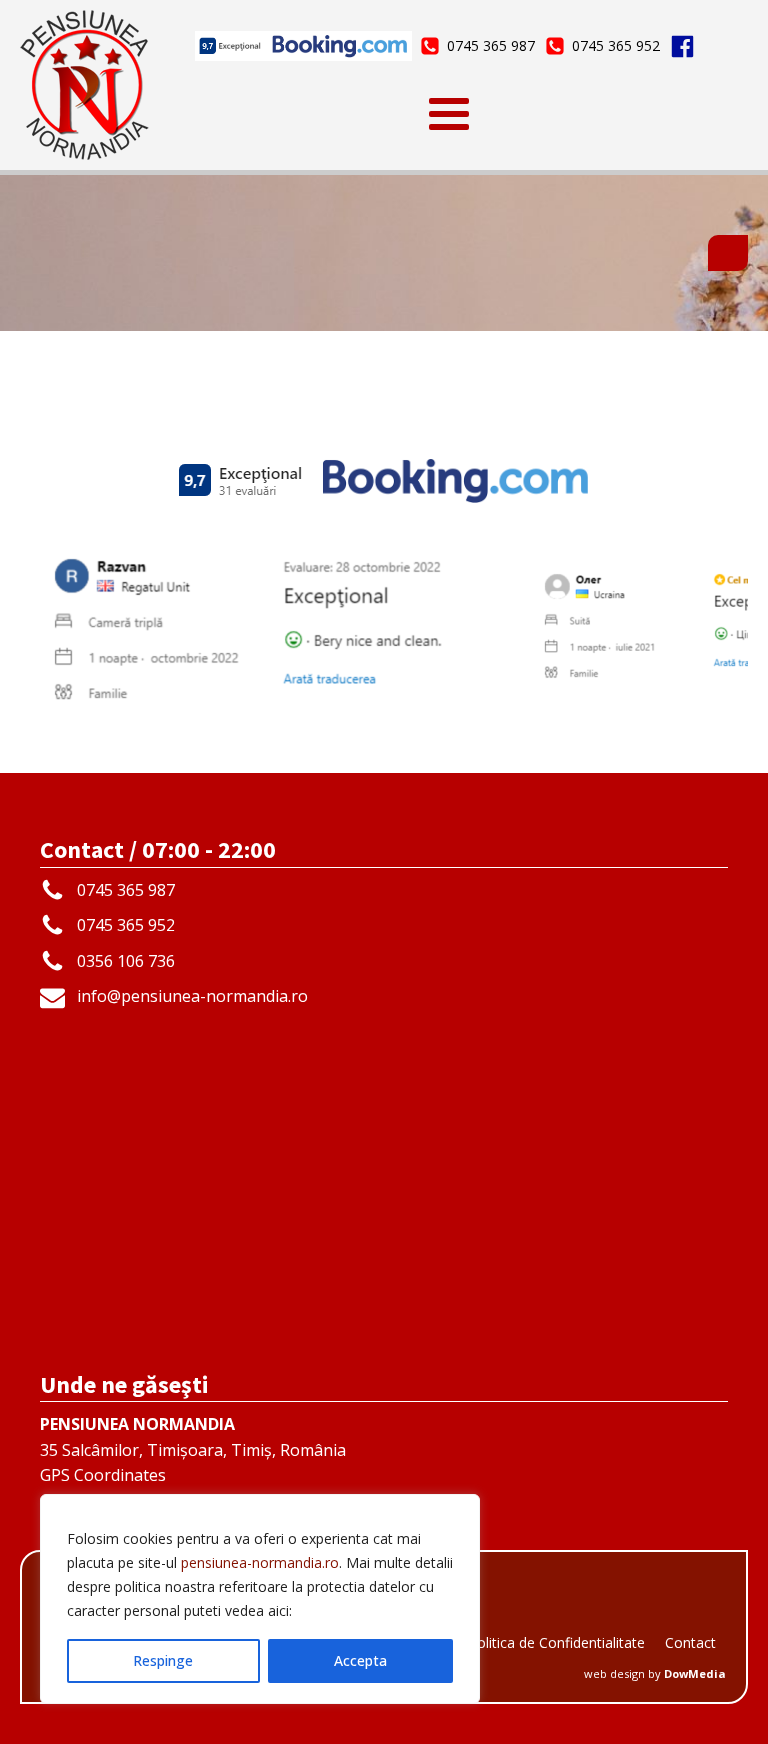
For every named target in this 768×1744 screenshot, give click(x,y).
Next (723, 621)
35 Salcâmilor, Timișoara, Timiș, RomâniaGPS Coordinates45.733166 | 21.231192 (193, 1462)
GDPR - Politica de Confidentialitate (530, 1642)
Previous (45, 621)
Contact (690, 1642)
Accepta (360, 1660)
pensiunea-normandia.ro (260, 1562)
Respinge (163, 1660)
